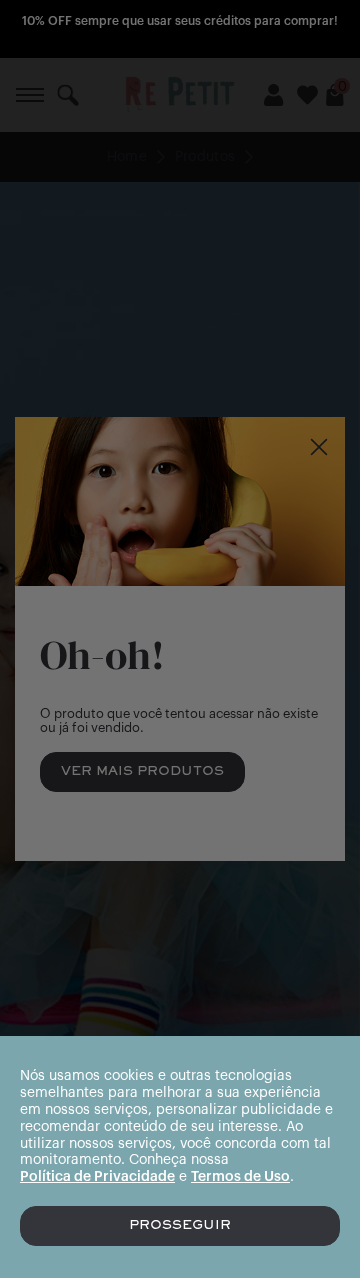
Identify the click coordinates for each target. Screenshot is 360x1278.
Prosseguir (180, 1226)
